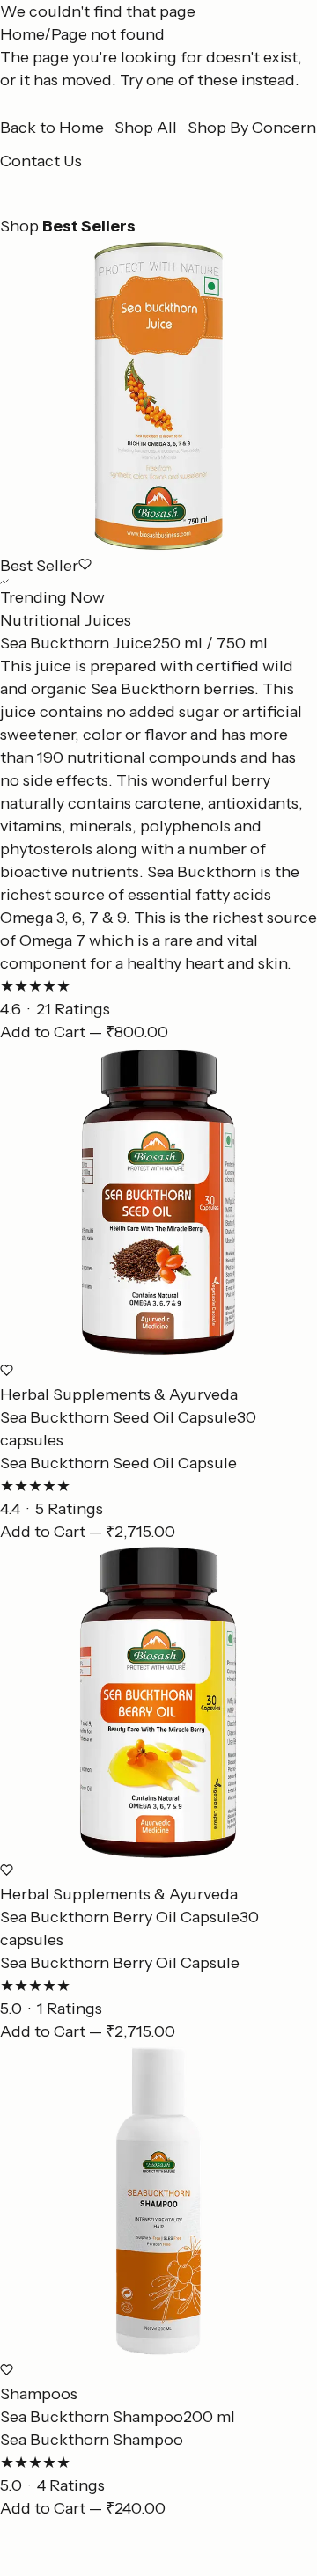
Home (22, 34)
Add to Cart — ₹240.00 (83, 2508)
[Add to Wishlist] (85, 564)
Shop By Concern (252, 128)
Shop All (146, 128)
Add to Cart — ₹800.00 (84, 1032)
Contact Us (41, 161)
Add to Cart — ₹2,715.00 (88, 1532)
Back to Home (52, 128)
